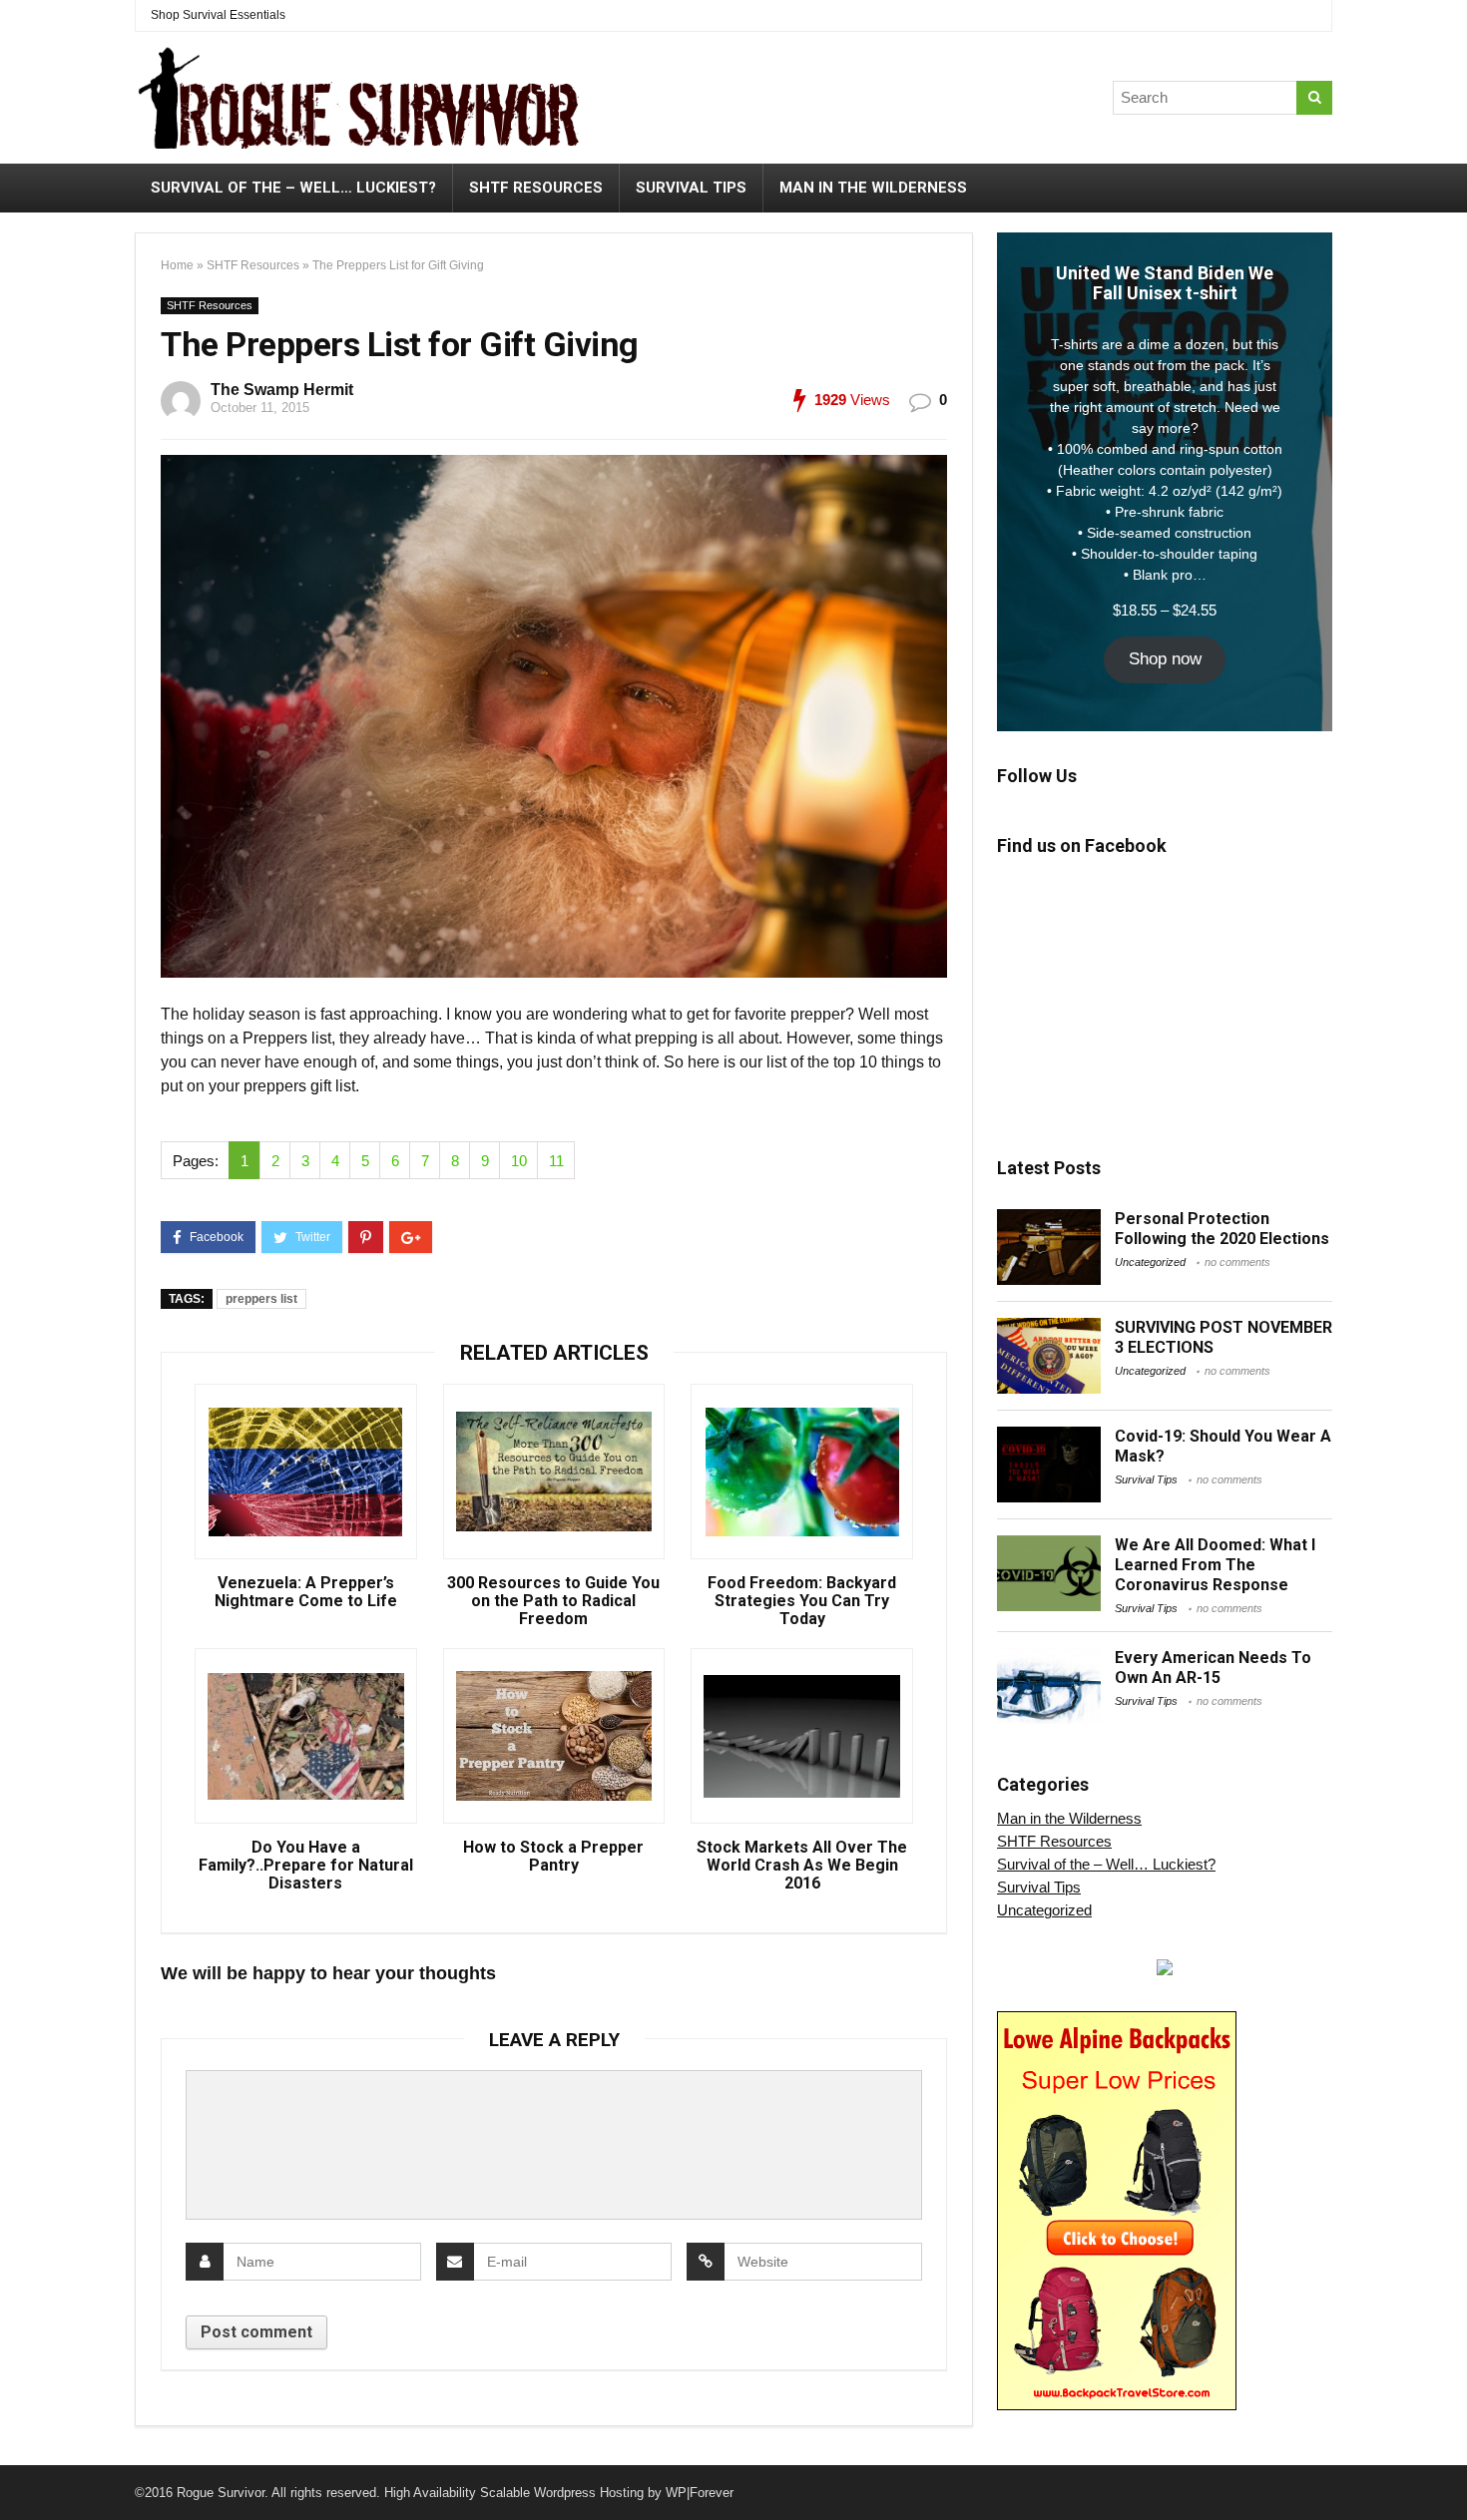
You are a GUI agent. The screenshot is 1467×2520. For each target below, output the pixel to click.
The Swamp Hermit (282, 390)
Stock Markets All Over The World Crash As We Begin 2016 (802, 1866)
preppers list (261, 1299)
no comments (1237, 1262)
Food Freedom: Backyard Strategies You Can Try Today (802, 1601)
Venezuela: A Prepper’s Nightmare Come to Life (306, 1592)
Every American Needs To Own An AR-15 (1213, 1668)
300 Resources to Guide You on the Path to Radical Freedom (553, 1601)
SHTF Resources (536, 188)
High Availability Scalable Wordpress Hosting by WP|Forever (559, 2493)
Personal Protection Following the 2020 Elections (1222, 1229)
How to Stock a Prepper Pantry (553, 1857)
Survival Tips (691, 188)
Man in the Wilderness (873, 188)
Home (177, 265)
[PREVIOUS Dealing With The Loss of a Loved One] (20, 2470)
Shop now (1165, 659)
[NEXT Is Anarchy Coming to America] (1447, 2470)
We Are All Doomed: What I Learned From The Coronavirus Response (1215, 1565)
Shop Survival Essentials (218, 15)
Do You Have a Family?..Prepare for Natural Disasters (306, 1866)
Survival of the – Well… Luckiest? (293, 188)
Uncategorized (1150, 1262)
